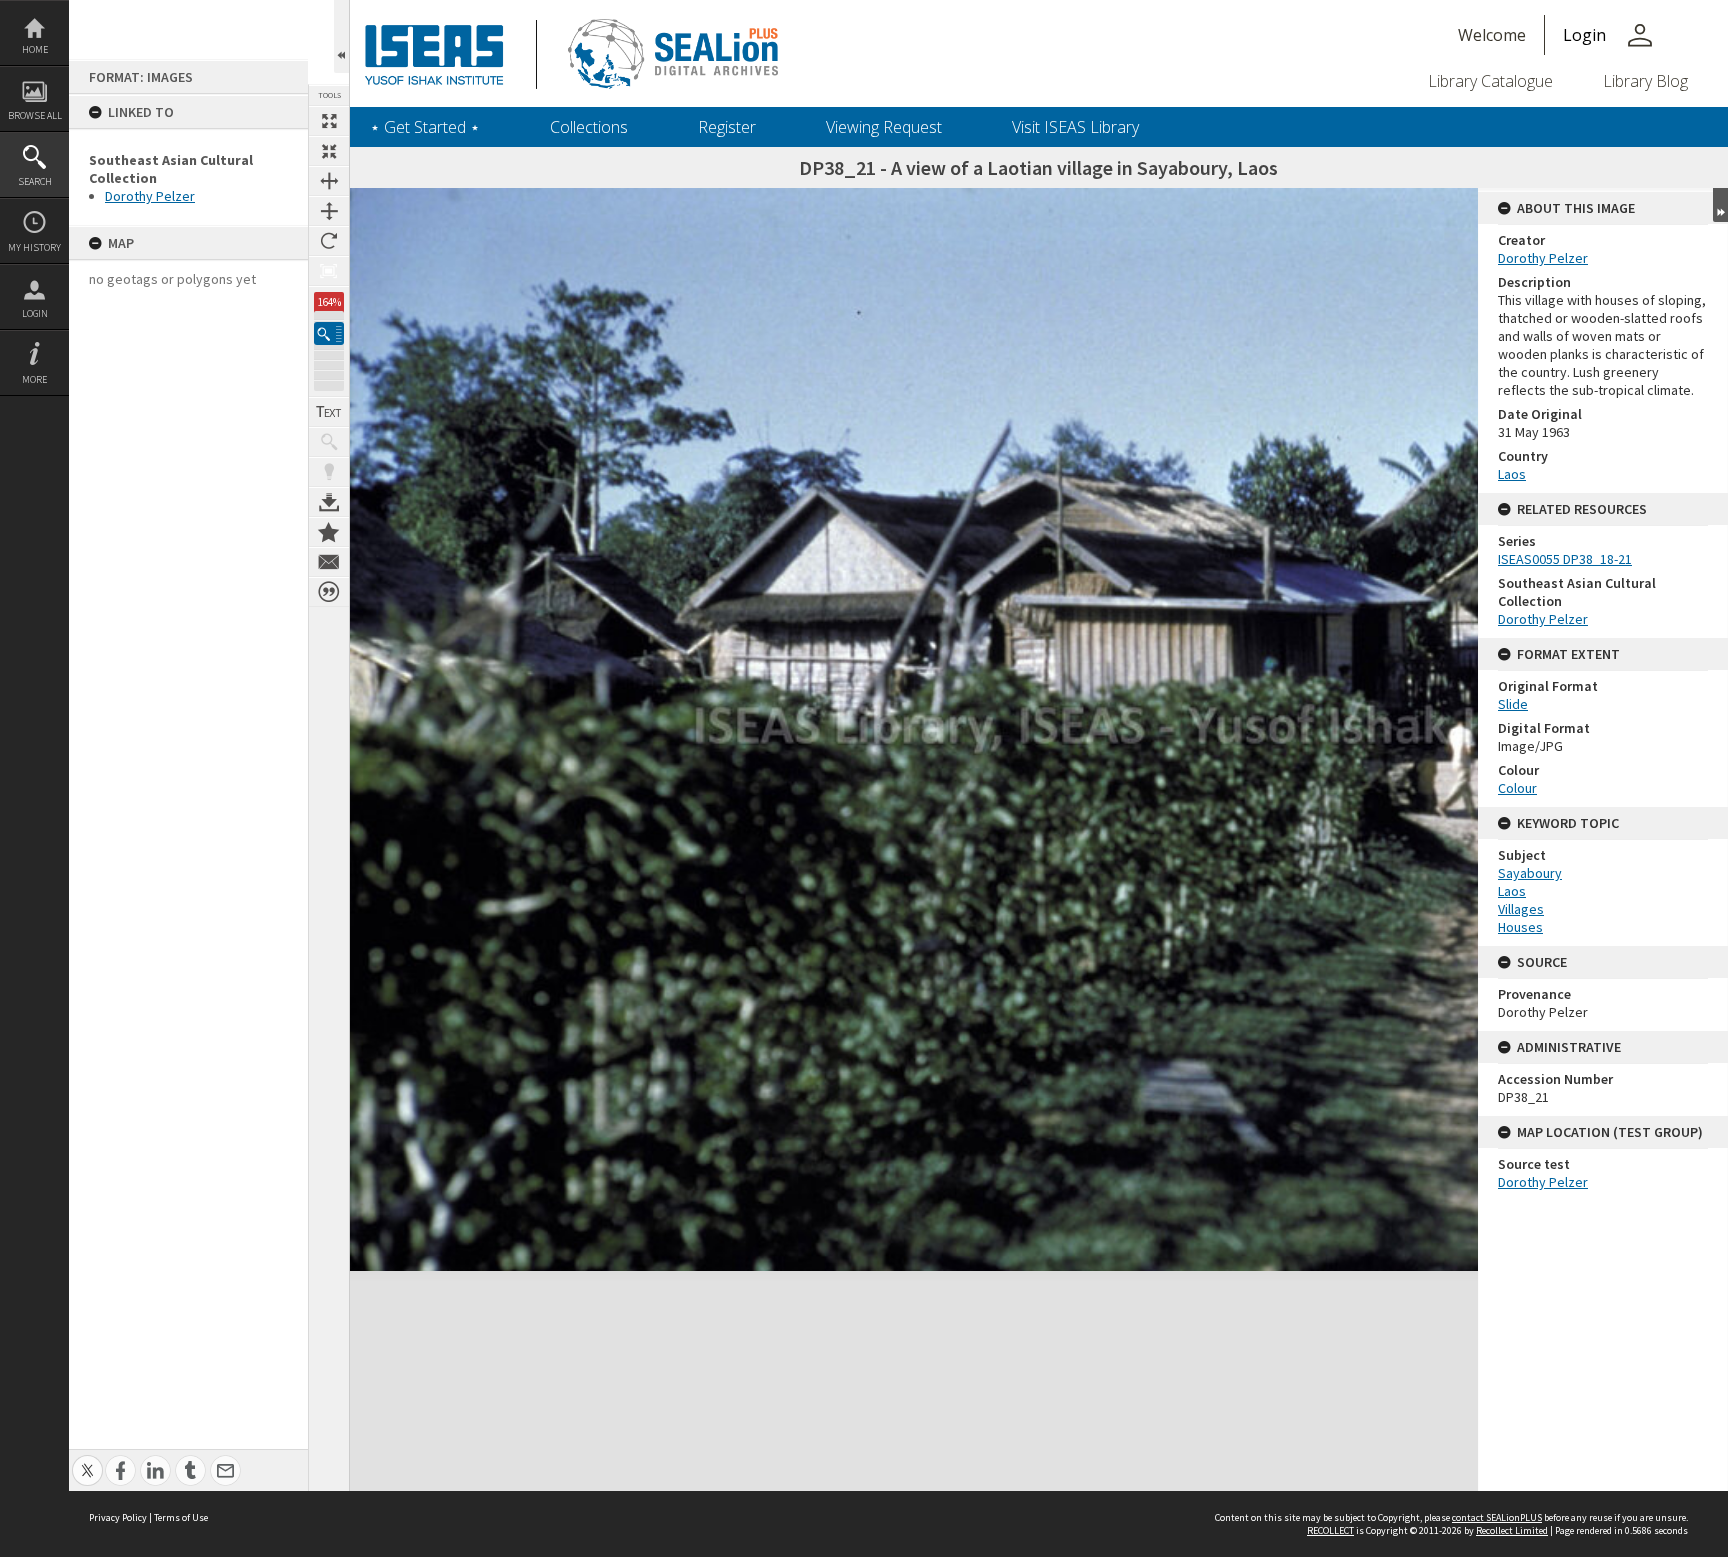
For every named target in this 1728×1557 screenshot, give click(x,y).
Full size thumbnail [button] (329, 121)
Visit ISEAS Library (1075, 127)
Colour (1517, 788)
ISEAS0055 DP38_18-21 (1565, 559)
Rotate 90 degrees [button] (329, 241)
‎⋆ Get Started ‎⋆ (425, 127)
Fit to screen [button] (329, 151)
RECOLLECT (1330, 1530)
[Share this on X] (87, 1459)
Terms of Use (181, 1517)
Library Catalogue (1490, 81)
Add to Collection (329, 532)
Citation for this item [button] (329, 592)
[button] (329, 333)
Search (35, 181)
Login (35, 313)
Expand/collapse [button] (1720, 205)
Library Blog (1645, 81)
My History (34, 247)
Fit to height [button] (329, 211)
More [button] (34, 379)
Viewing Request (884, 127)
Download (329, 502)
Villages (1521, 909)
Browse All (35, 115)
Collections (589, 127)
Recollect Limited (1512, 1530)
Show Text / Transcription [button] (329, 412)
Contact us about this (329, 562)
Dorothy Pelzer (150, 196)
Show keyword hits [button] (329, 442)
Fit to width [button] (329, 181)
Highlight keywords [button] (329, 472)
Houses (1520, 927)
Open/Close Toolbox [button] (341, 36)
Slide (1513, 704)
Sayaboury (1530, 873)
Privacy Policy (118, 1517)
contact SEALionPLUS (1497, 1517)
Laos (1512, 474)
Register (727, 127)
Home (35, 49)
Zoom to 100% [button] (329, 271)
